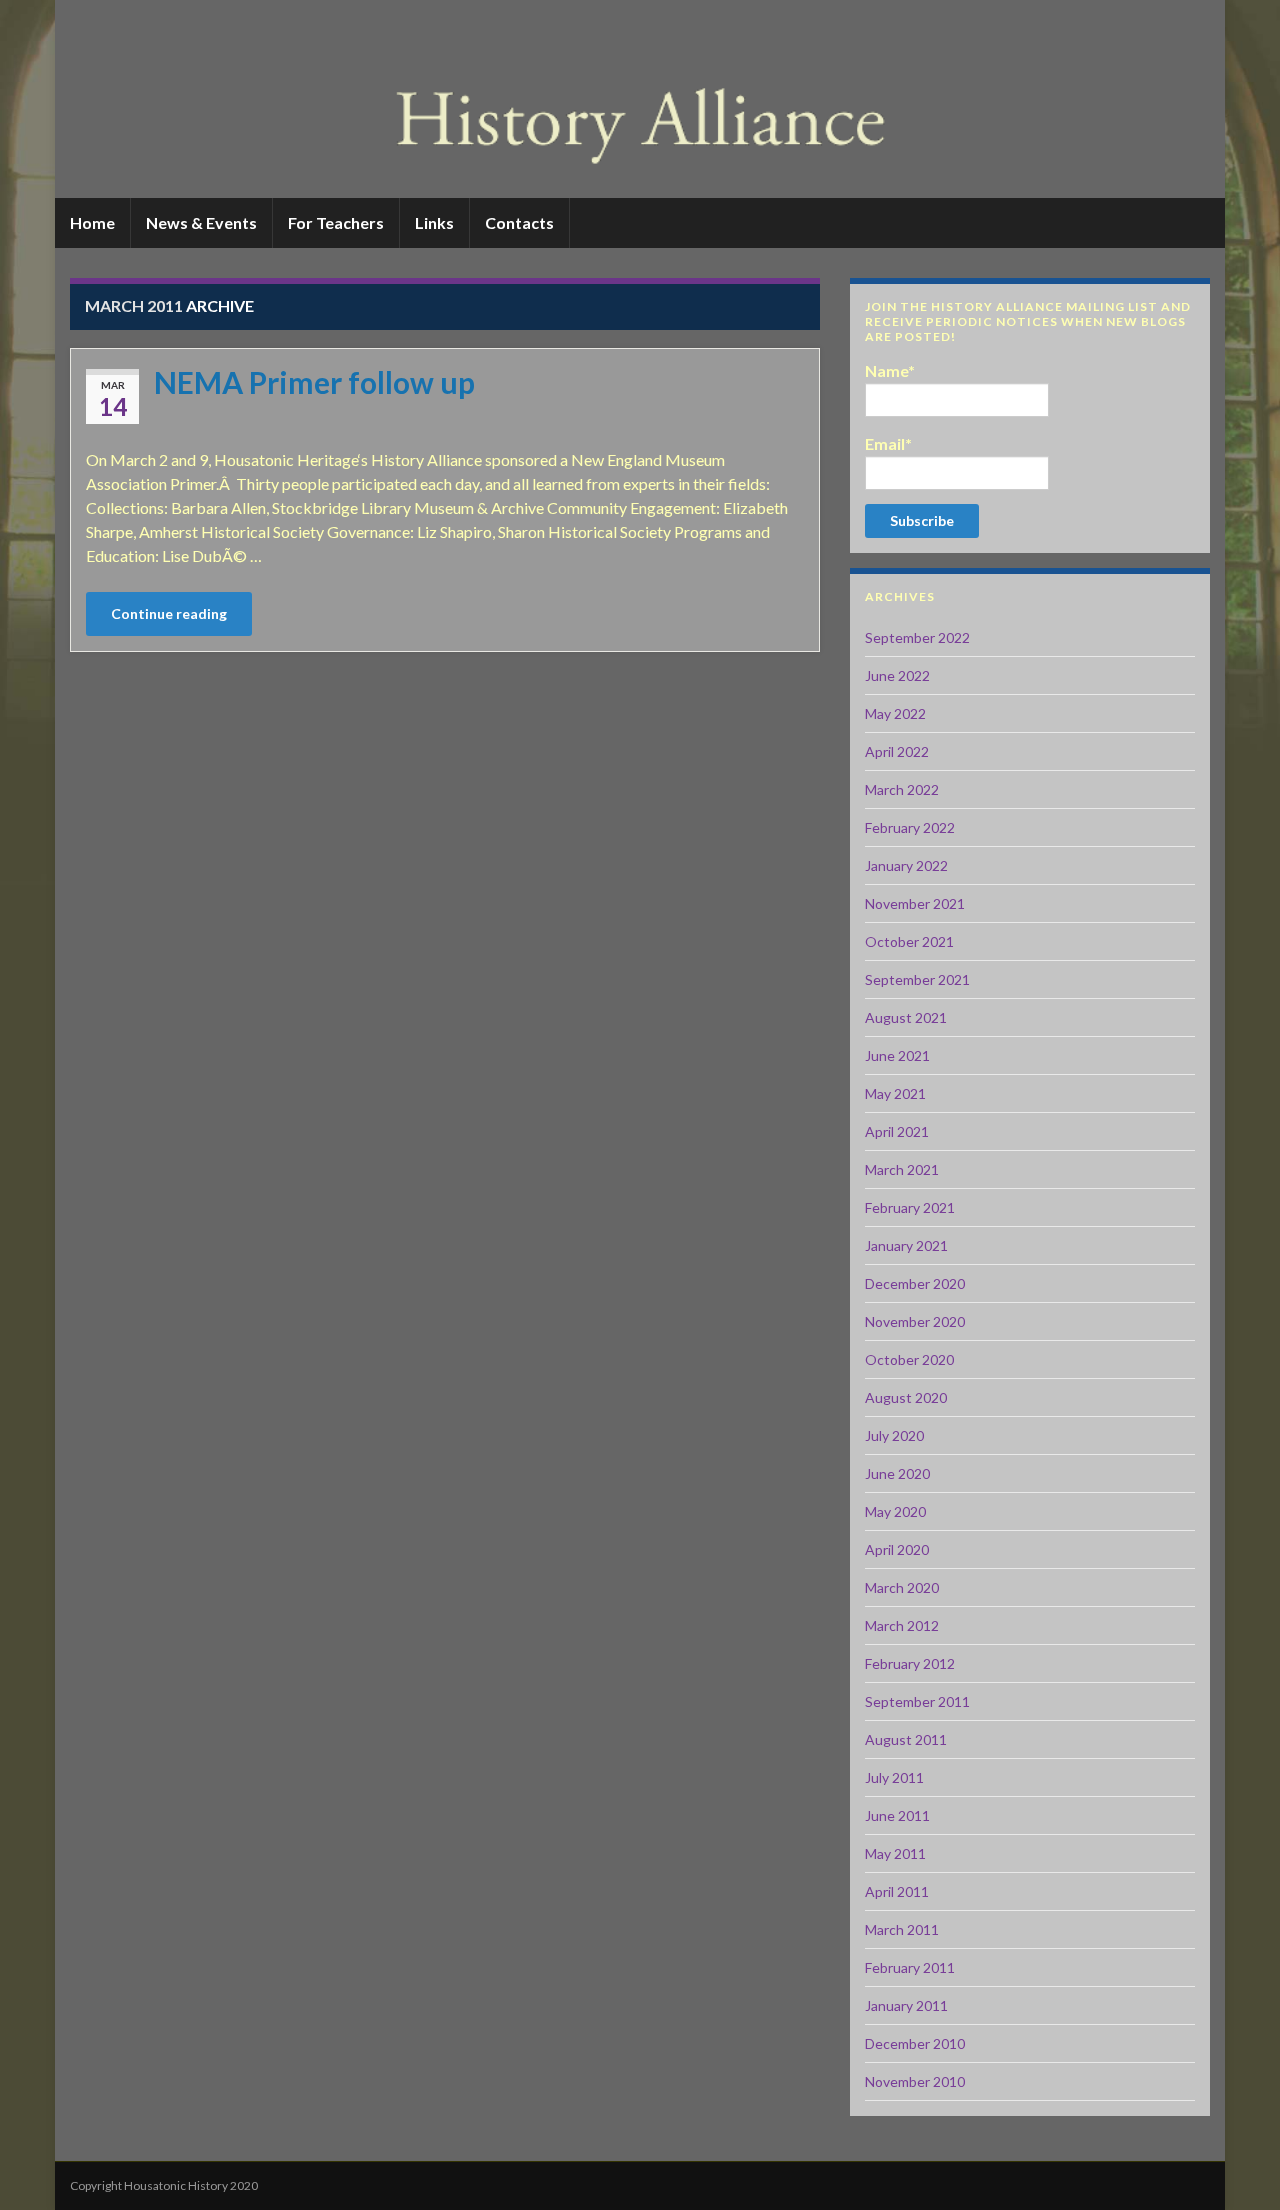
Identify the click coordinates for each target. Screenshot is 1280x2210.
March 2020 (902, 1587)
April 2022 (897, 751)
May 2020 (895, 1511)
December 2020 (915, 1283)
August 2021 (906, 1017)
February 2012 (910, 1663)
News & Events (201, 222)
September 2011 (917, 1701)
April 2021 (897, 1131)
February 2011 (910, 1967)
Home (92, 222)
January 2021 (906, 1245)
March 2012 (902, 1625)
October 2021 (909, 941)
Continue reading (169, 613)
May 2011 (895, 1853)
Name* (890, 370)
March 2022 (902, 789)
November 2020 (915, 1321)
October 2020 (909, 1359)
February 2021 (910, 1207)
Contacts (519, 222)
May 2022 (895, 713)
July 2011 (894, 1777)
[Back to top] (1235, 2165)
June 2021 (897, 1055)
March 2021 (902, 1169)
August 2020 (906, 1397)
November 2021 (915, 903)
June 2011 (897, 1815)
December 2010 (915, 2043)
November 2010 (915, 2081)
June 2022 (897, 675)
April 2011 (897, 1891)
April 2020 (897, 1549)
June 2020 (897, 1473)
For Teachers (336, 222)
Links (434, 222)
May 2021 (895, 1093)
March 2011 (902, 1929)
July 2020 (894, 1435)
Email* (888, 443)
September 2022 (917, 637)
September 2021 (917, 979)
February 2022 (910, 827)
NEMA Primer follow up (314, 382)
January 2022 (906, 865)
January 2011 (906, 2005)
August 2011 (906, 1739)
